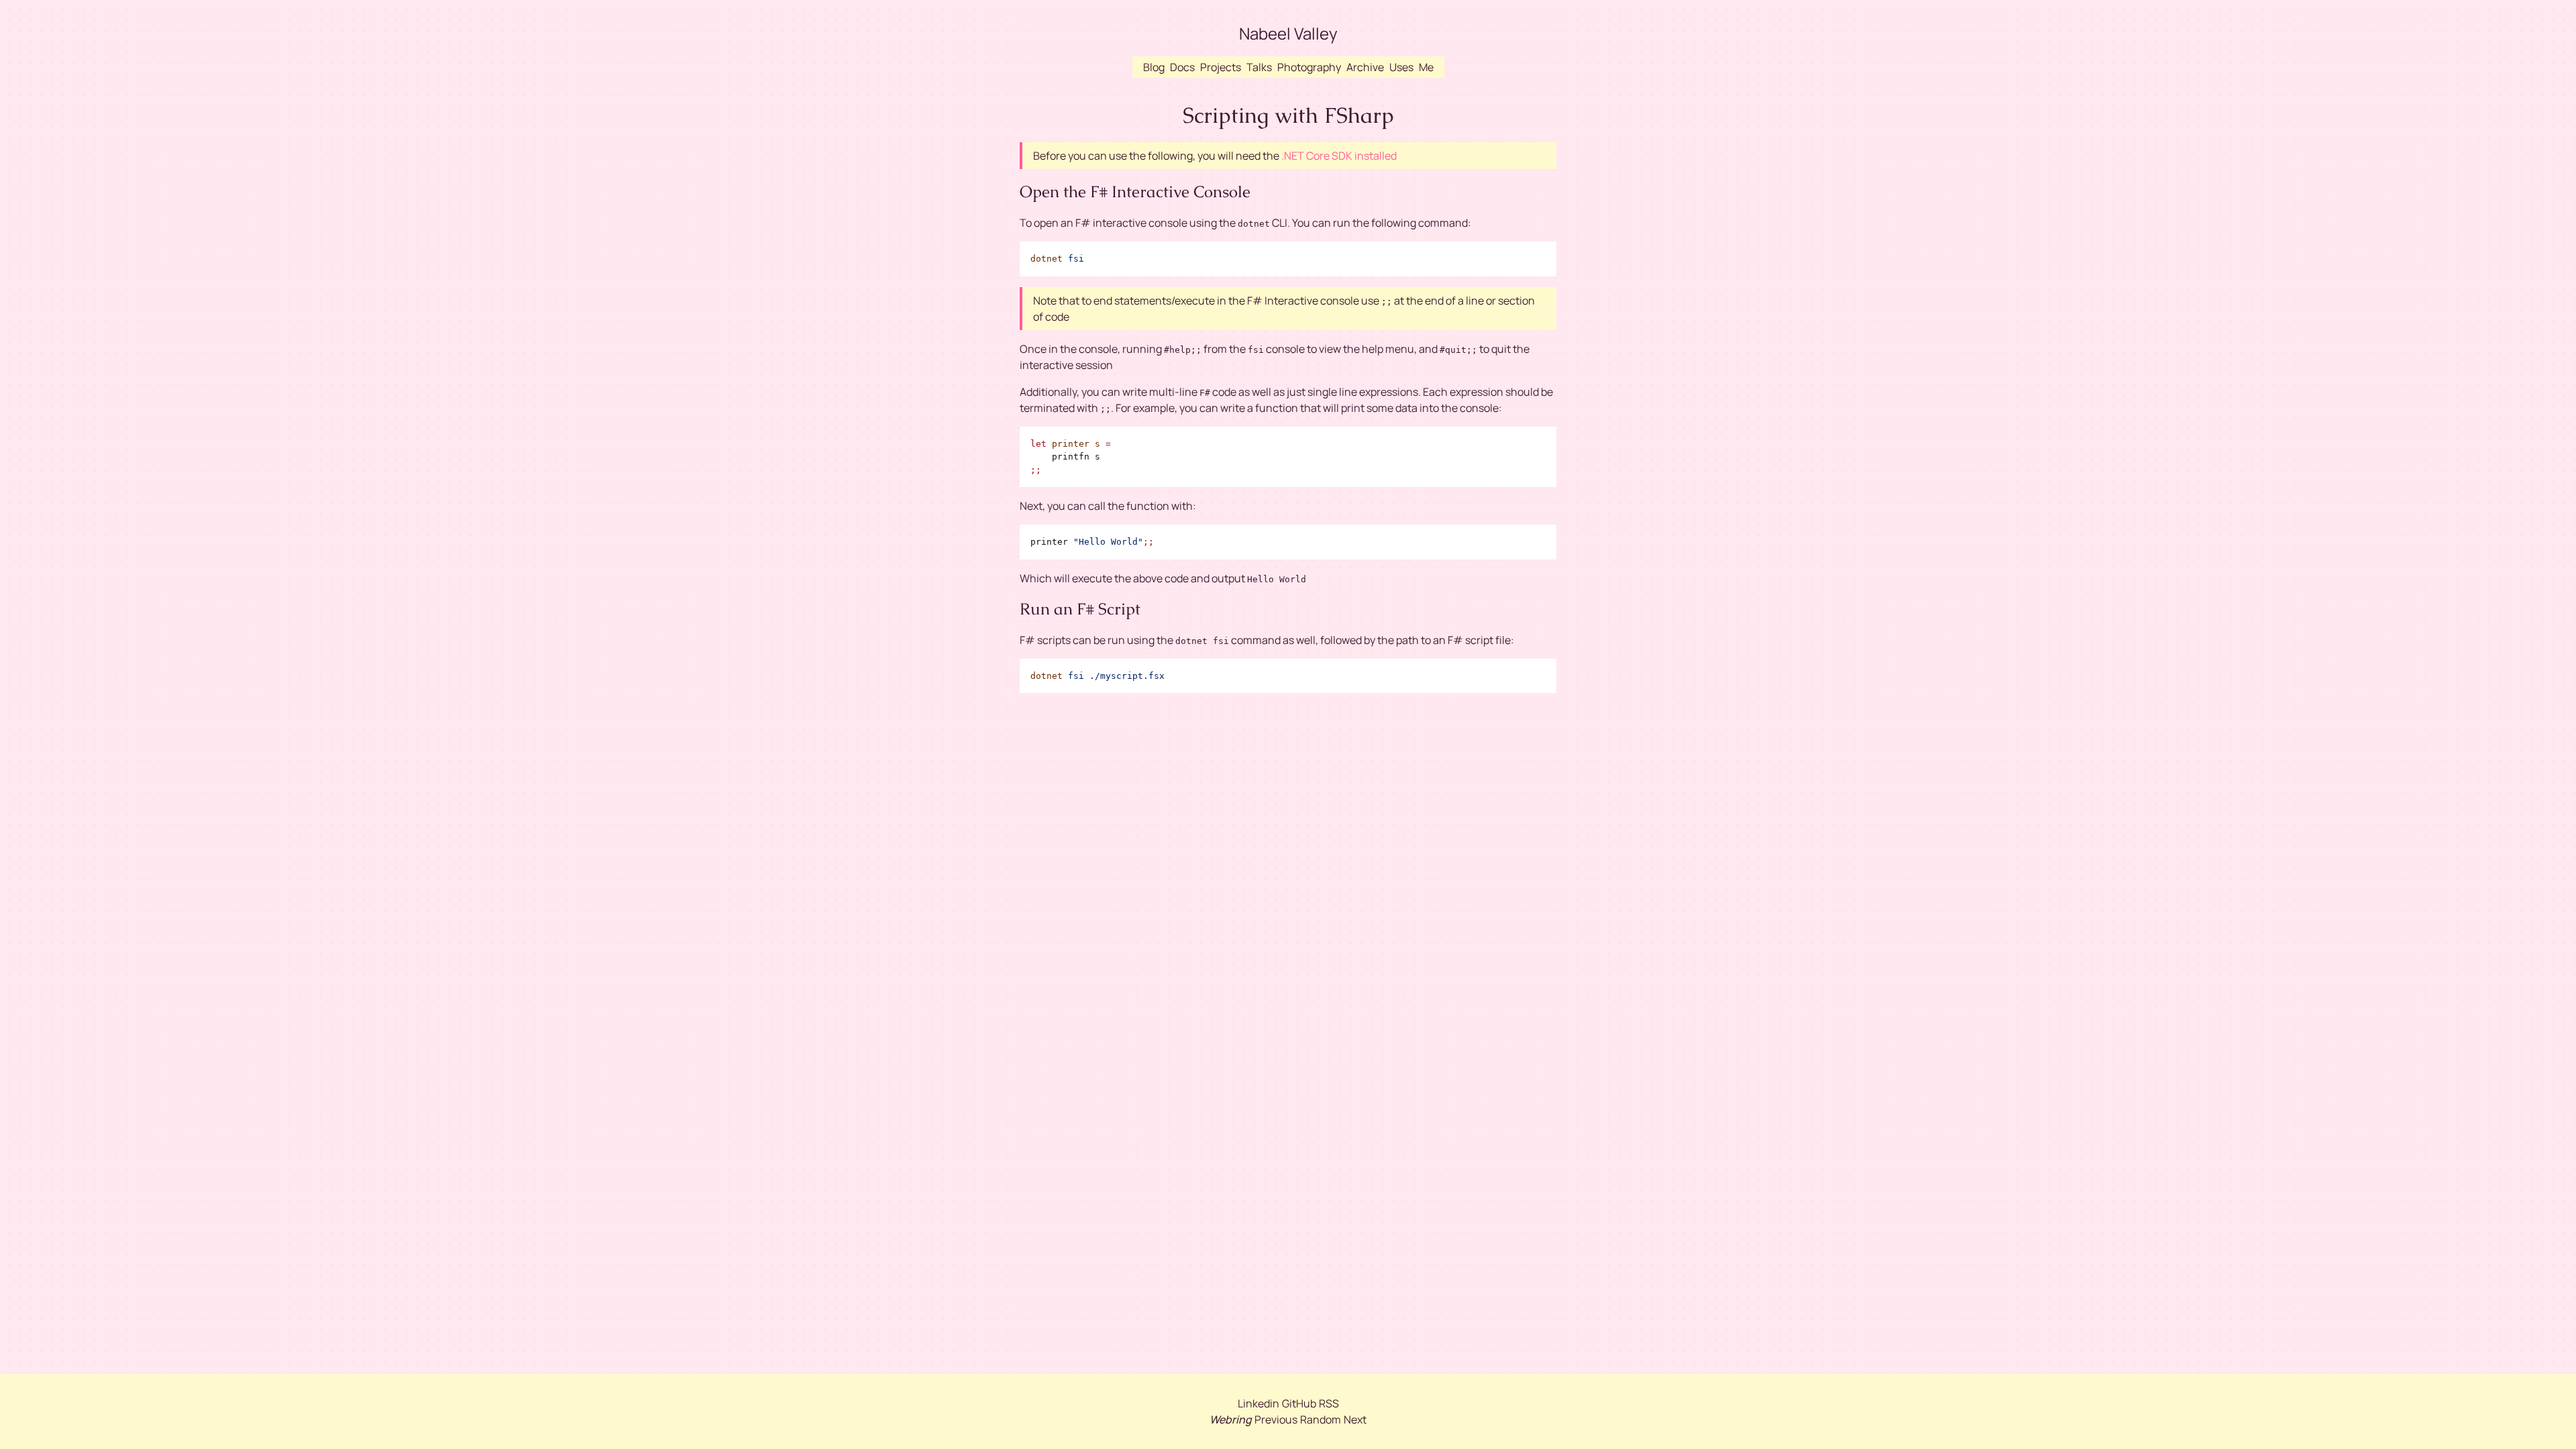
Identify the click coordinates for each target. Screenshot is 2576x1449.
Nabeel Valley (1288, 33)
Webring (1231, 1419)
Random (1321, 1419)
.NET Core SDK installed (1339, 156)
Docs (1182, 67)
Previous (1276, 1419)
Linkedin (1258, 1403)
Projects (1221, 67)
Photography (1309, 67)
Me (1426, 67)
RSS (1329, 1403)
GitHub (1299, 1403)
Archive (1365, 67)
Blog (1154, 67)
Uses (1401, 67)
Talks (1259, 67)
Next (1355, 1419)
